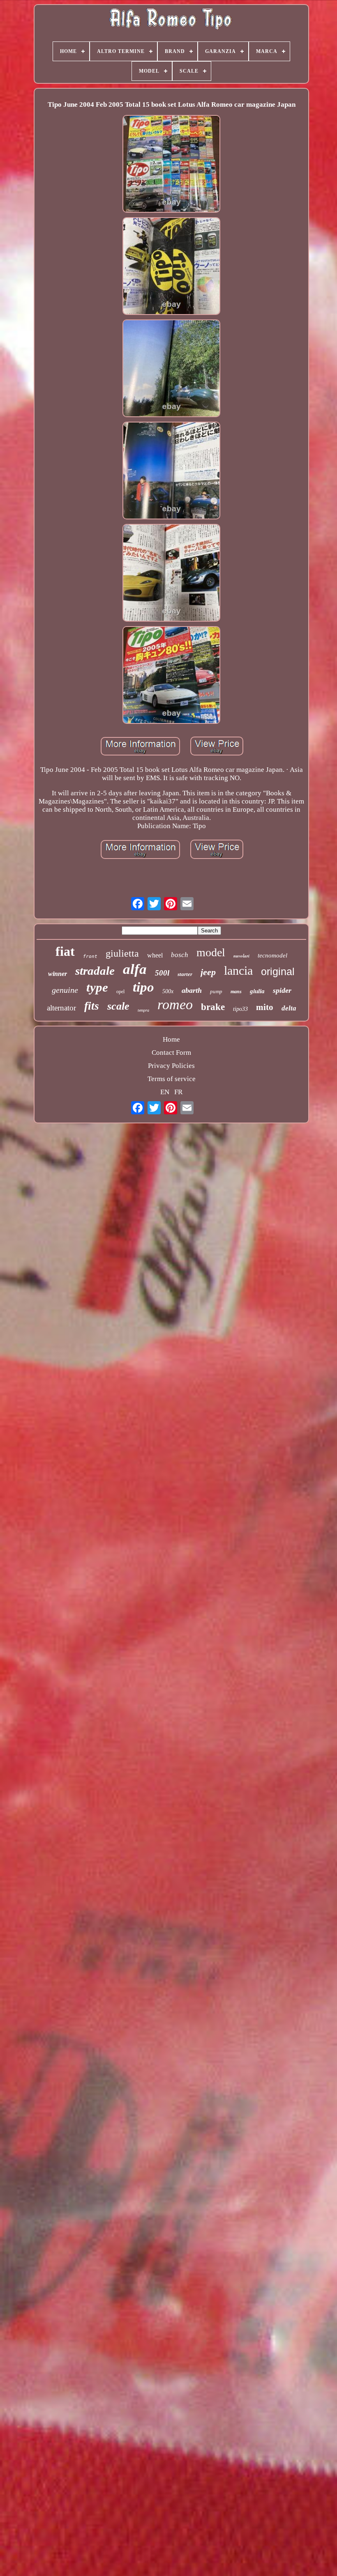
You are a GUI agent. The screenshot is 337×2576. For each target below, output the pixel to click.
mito (265, 1007)
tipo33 (240, 1009)
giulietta (122, 953)
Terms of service (172, 1079)
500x (168, 991)
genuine (65, 990)
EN (165, 1092)
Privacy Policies (171, 1066)
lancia (238, 970)
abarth (192, 990)
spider (282, 990)
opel (120, 992)
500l (162, 973)
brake (213, 1007)
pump (216, 991)
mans (236, 992)
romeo (175, 1004)
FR (178, 1092)
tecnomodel (272, 955)
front (90, 956)
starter (185, 974)
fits (92, 1006)
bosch (180, 955)
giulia (257, 991)
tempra (143, 1010)
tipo (143, 987)
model (211, 952)
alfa (135, 969)
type (97, 987)
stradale (95, 971)
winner (58, 974)
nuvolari (241, 956)
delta (289, 1008)
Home (171, 1039)
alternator (61, 1008)
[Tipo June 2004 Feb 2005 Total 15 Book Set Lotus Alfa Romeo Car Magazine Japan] (171, 165)
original (278, 971)
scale (118, 1006)
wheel (155, 955)
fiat (65, 951)
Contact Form (171, 1053)
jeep (208, 972)
